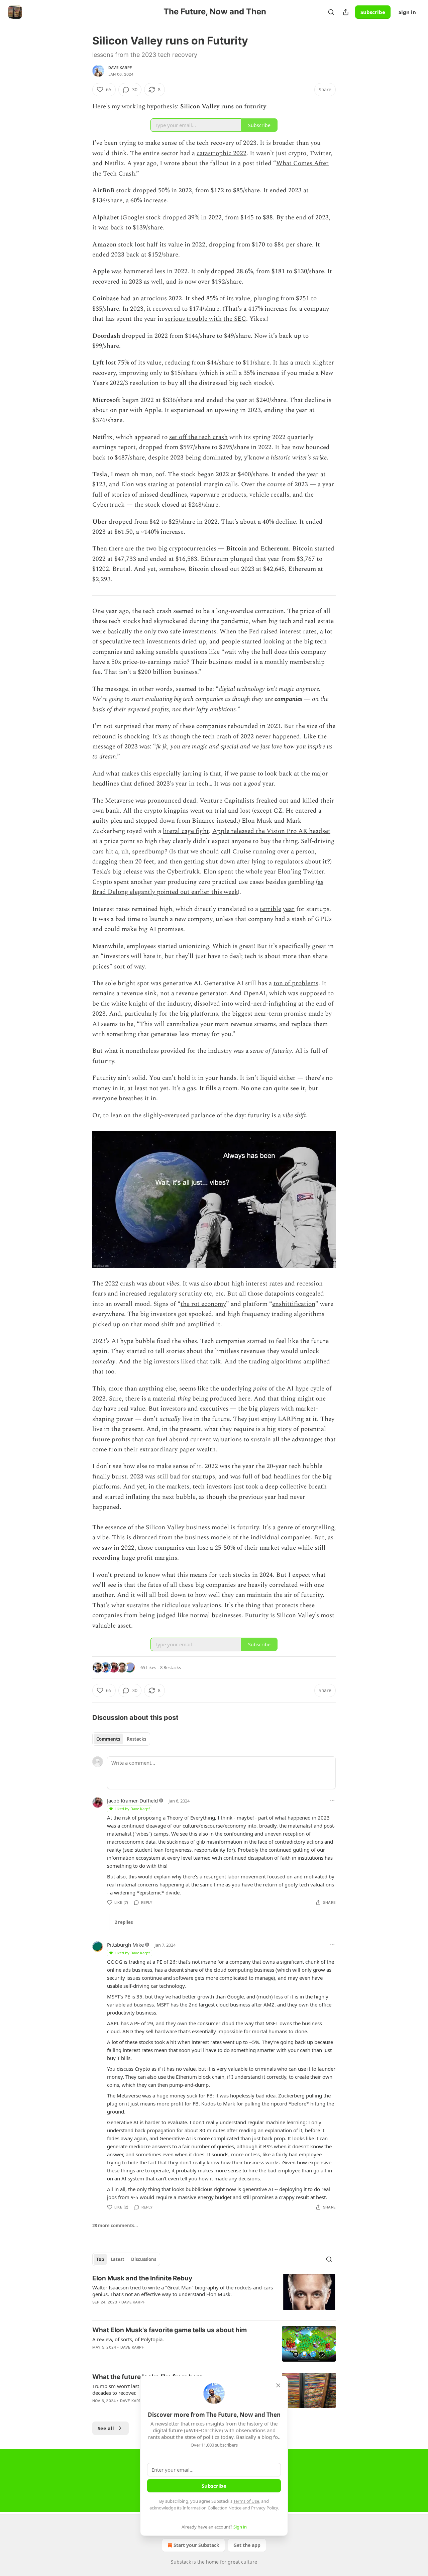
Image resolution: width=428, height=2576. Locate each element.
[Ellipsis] (332, 1800)
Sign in (407, 12)
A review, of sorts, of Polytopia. (128, 2339)
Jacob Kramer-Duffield (132, 1800)
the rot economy (203, 1304)
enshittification (294, 1304)
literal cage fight (186, 831)
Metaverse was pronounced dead (151, 801)
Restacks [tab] (136, 1739)
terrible (271, 909)
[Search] (331, 12)
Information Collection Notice (212, 2508)
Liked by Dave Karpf (132, 1809)
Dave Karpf (120, 68)
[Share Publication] (346, 12)
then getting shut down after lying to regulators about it (248, 862)
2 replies (124, 1922)
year (289, 909)
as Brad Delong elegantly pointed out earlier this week (208, 887)
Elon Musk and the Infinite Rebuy (142, 2278)
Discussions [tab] (144, 2259)
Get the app (247, 2545)
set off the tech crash (198, 437)
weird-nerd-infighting (266, 1004)
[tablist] (121, 1739)
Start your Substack (196, 2545)
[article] (214, 2294)
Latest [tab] (118, 2259)
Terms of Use (246, 2501)
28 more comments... (115, 2226)
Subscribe (373, 12)
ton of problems (296, 983)
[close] (278, 2385)
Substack (181, 2562)
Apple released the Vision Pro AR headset (271, 831)
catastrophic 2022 (222, 153)
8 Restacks (171, 1667)
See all (106, 2428)
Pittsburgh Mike (125, 1945)
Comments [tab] (108, 1739)
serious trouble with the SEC (205, 319)
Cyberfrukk (183, 872)
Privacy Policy (264, 2508)
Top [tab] (100, 2259)
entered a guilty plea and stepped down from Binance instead (207, 816)
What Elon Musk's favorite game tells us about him (170, 2330)
